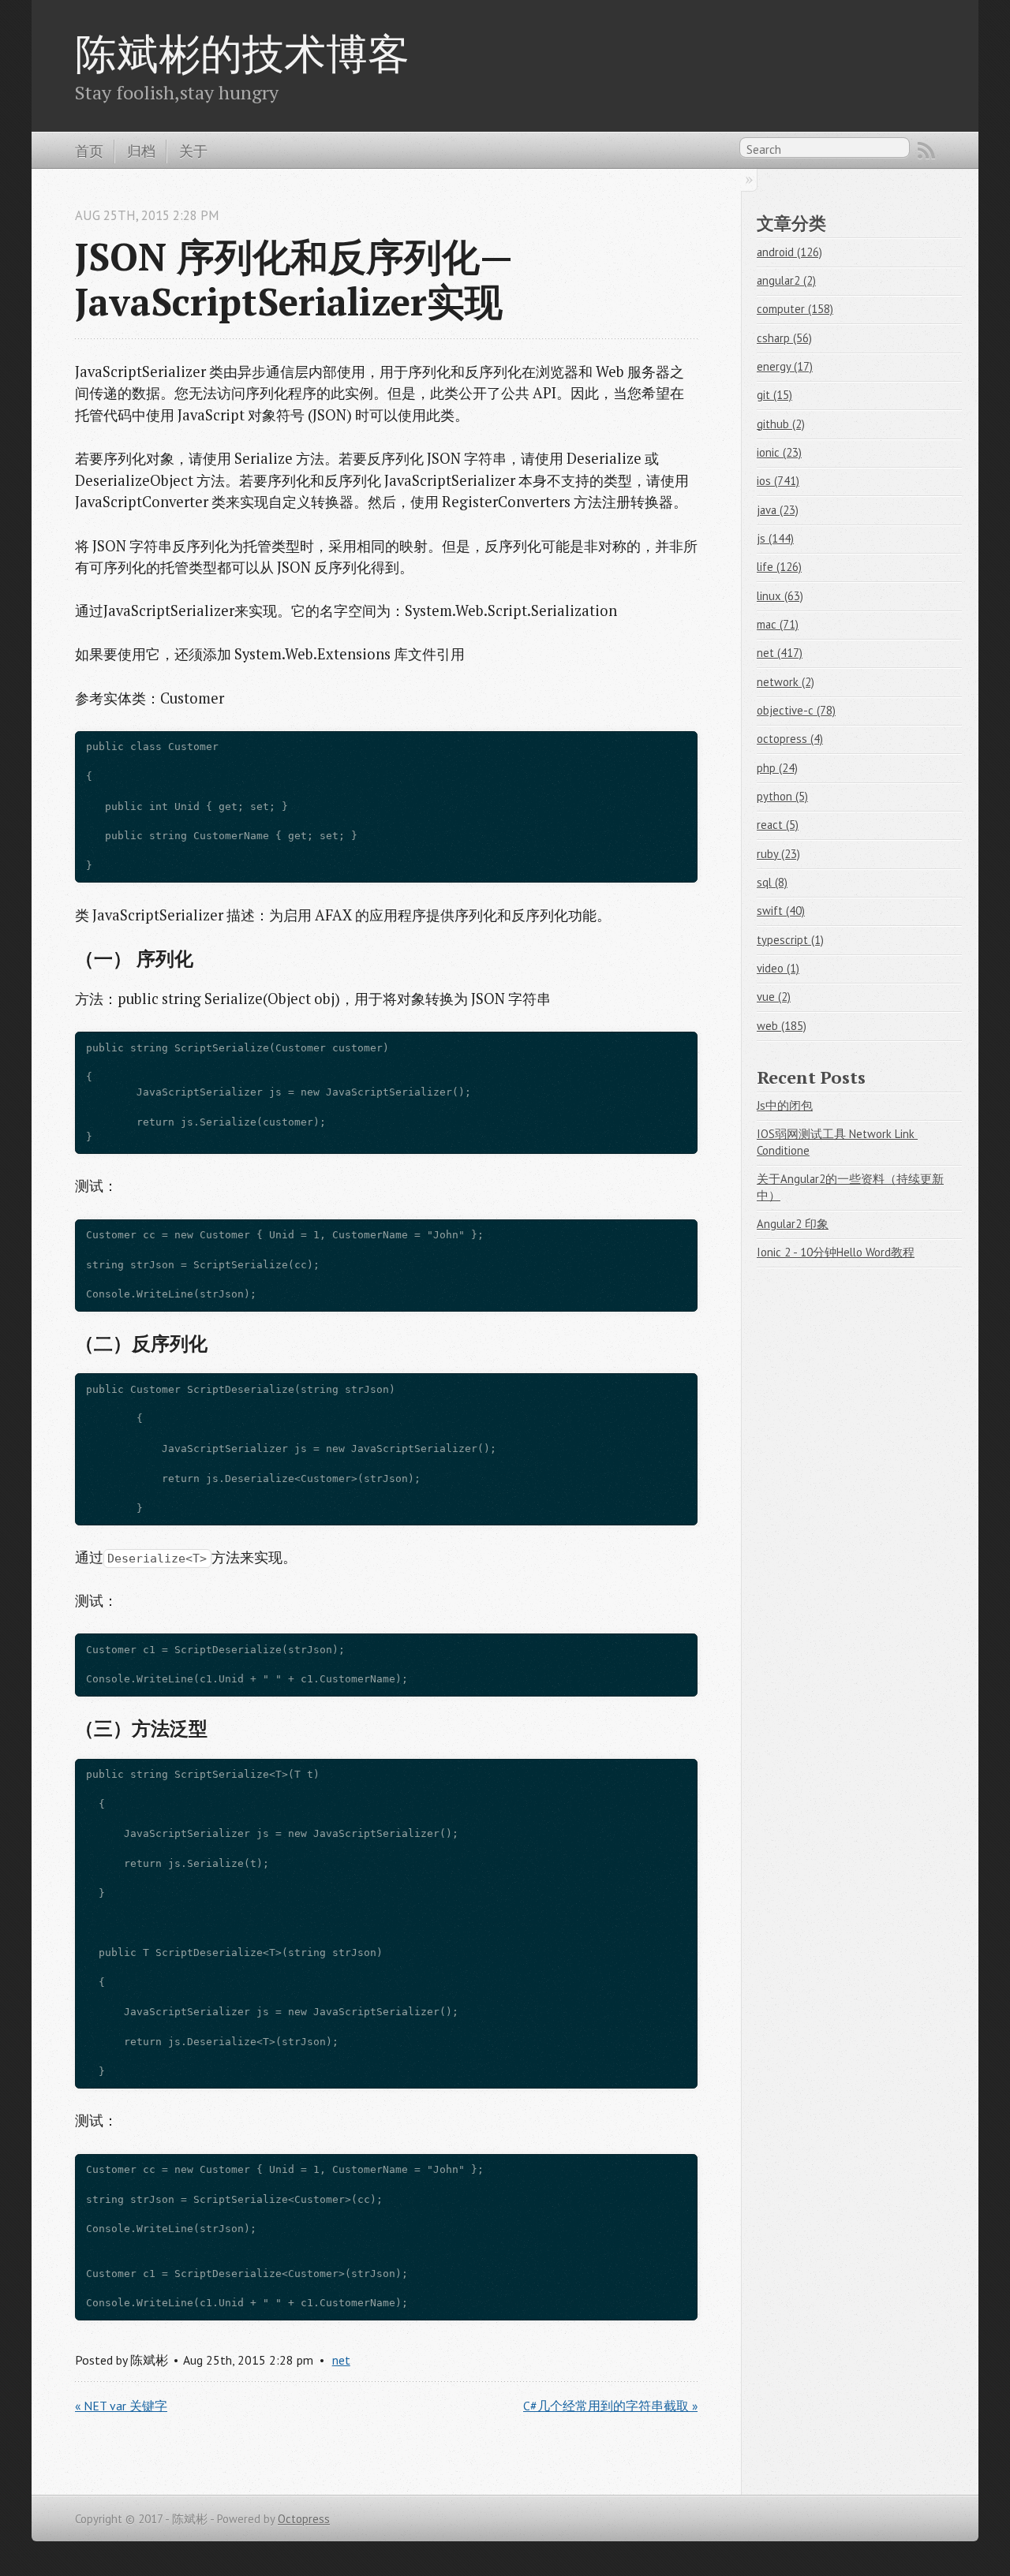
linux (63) (780, 596)
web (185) (782, 1026)
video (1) (778, 968)
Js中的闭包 (785, 1105)
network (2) (786, 682)
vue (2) (774, 997)
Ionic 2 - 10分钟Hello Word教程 (836, 1252)
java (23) (778, 510)
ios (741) (778, 481)
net (341, 2360)
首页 (89, 151)
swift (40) (781, 911)
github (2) (781, 424)
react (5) (778, 825)
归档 (141, 151)
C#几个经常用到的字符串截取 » (610, 2406)
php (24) (777, 768)
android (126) (789, 252)
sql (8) (772, 882)
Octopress (304, 2519)
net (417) (780, 653)
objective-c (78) (796, 710)
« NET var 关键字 (121, 2406)
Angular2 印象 (793, 1224)
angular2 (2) (786, 280)
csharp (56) (784, 338)
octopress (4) (790, 739)
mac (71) (778, 624)
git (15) (774, 395)
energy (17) (785, 366)
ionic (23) (779, 452)
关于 (193, 151)
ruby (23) (778, 854)
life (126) (779, 567)
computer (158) (795, 309)
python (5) (782, 796)
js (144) (775, 538)
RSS (926, 151)
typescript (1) (790, 940)
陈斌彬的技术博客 (242, 53)
